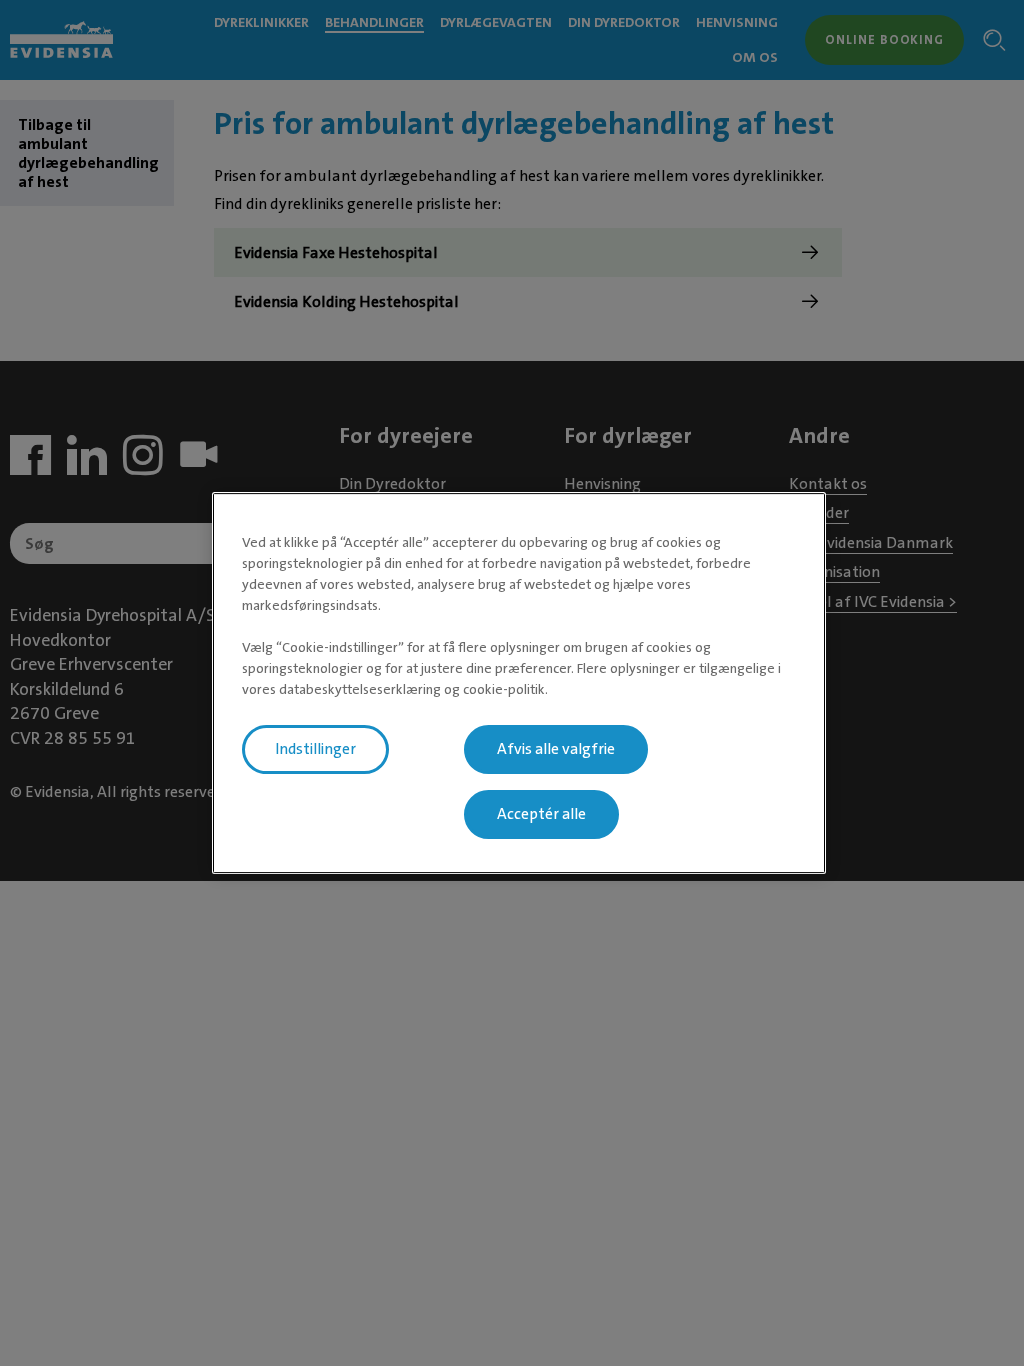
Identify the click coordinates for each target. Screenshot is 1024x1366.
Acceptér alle (541, 814)
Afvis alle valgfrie (556, 749)
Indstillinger (315, 749)
